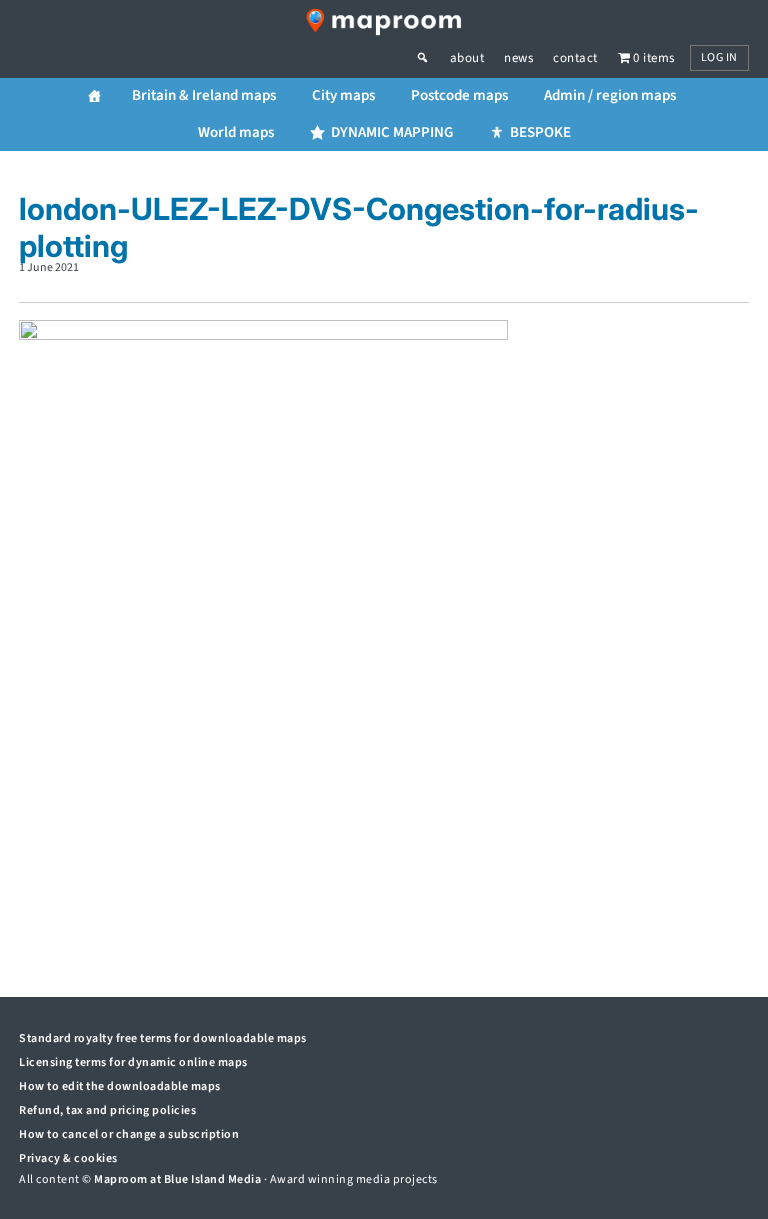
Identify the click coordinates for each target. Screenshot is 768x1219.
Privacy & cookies (68, 1158)
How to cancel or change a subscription (129, 1134)
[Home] (94, 96)
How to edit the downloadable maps (120, 1086)
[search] (433, 58)
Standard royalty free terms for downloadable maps (163, 1038)
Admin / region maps (610, 95)
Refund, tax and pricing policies (107, 1110)
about (467, 58)
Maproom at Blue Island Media (177, 1179)
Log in (719, 57)
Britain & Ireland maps (204, 95)
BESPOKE (540, 132)
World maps (236, 132)
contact (575, 58)
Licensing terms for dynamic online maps (133, 1062)
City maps (343, 95)
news (518, 58)
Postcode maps (459, 95)
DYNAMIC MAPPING (392, 132)
